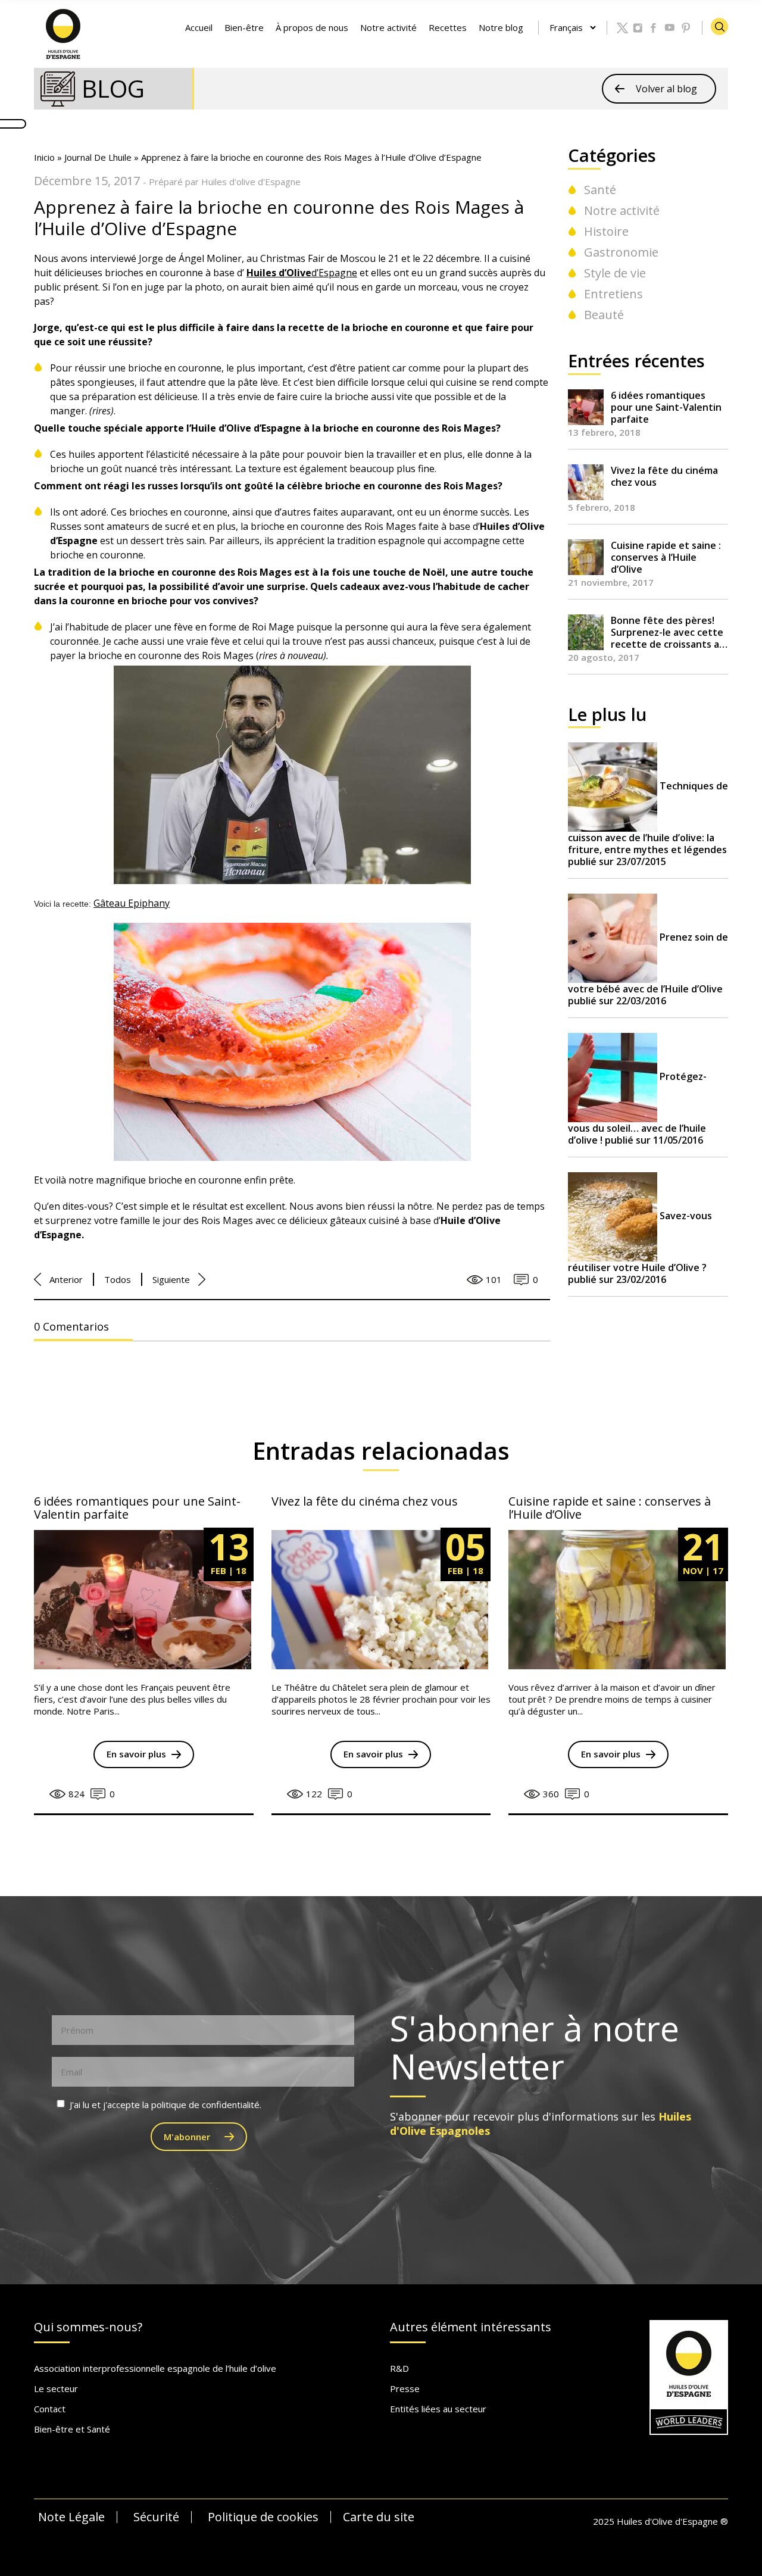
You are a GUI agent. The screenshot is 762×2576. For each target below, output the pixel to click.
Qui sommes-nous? (88, 2327)
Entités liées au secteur (438, 2409)
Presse (405, 2388)
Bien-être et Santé (72, 2429)
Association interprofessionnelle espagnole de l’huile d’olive (155, 2368)
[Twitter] (622, 28)
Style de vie (615, 273)
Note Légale (71, 2517)
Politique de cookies (263, 2517)
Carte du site (379, 2517)
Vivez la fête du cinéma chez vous (664, 477)
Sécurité (156, 2517)
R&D (399, 2368)
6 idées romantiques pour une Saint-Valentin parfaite (666, 407)
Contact (50, 2409)
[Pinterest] (686, 28)
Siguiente (171, 1279)
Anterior (66, 1279)
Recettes (448, 27)
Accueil (199, 27)
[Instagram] (638, 28)
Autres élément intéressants (471, 2327)
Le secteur (56, 2388)
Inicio (44, 157)
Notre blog (501, 27)
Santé (600, 190)
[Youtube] (670, 28)
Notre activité (388, 27)
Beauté (604, 315)
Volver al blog (666, 89)
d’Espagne (302, 273)
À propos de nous (312, 27)
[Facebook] (654, 28)
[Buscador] (719, 26)
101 (494, 1279)
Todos (118, 1279)
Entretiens (613, 294)
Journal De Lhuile (98, 157)
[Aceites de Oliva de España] (64, 33)
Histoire (606, 231)
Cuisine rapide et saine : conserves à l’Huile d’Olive (666, 557)
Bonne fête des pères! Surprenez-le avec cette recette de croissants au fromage (668, 632)
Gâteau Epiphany (132, 903)
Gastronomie (621, 252)
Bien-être (244, 27)
